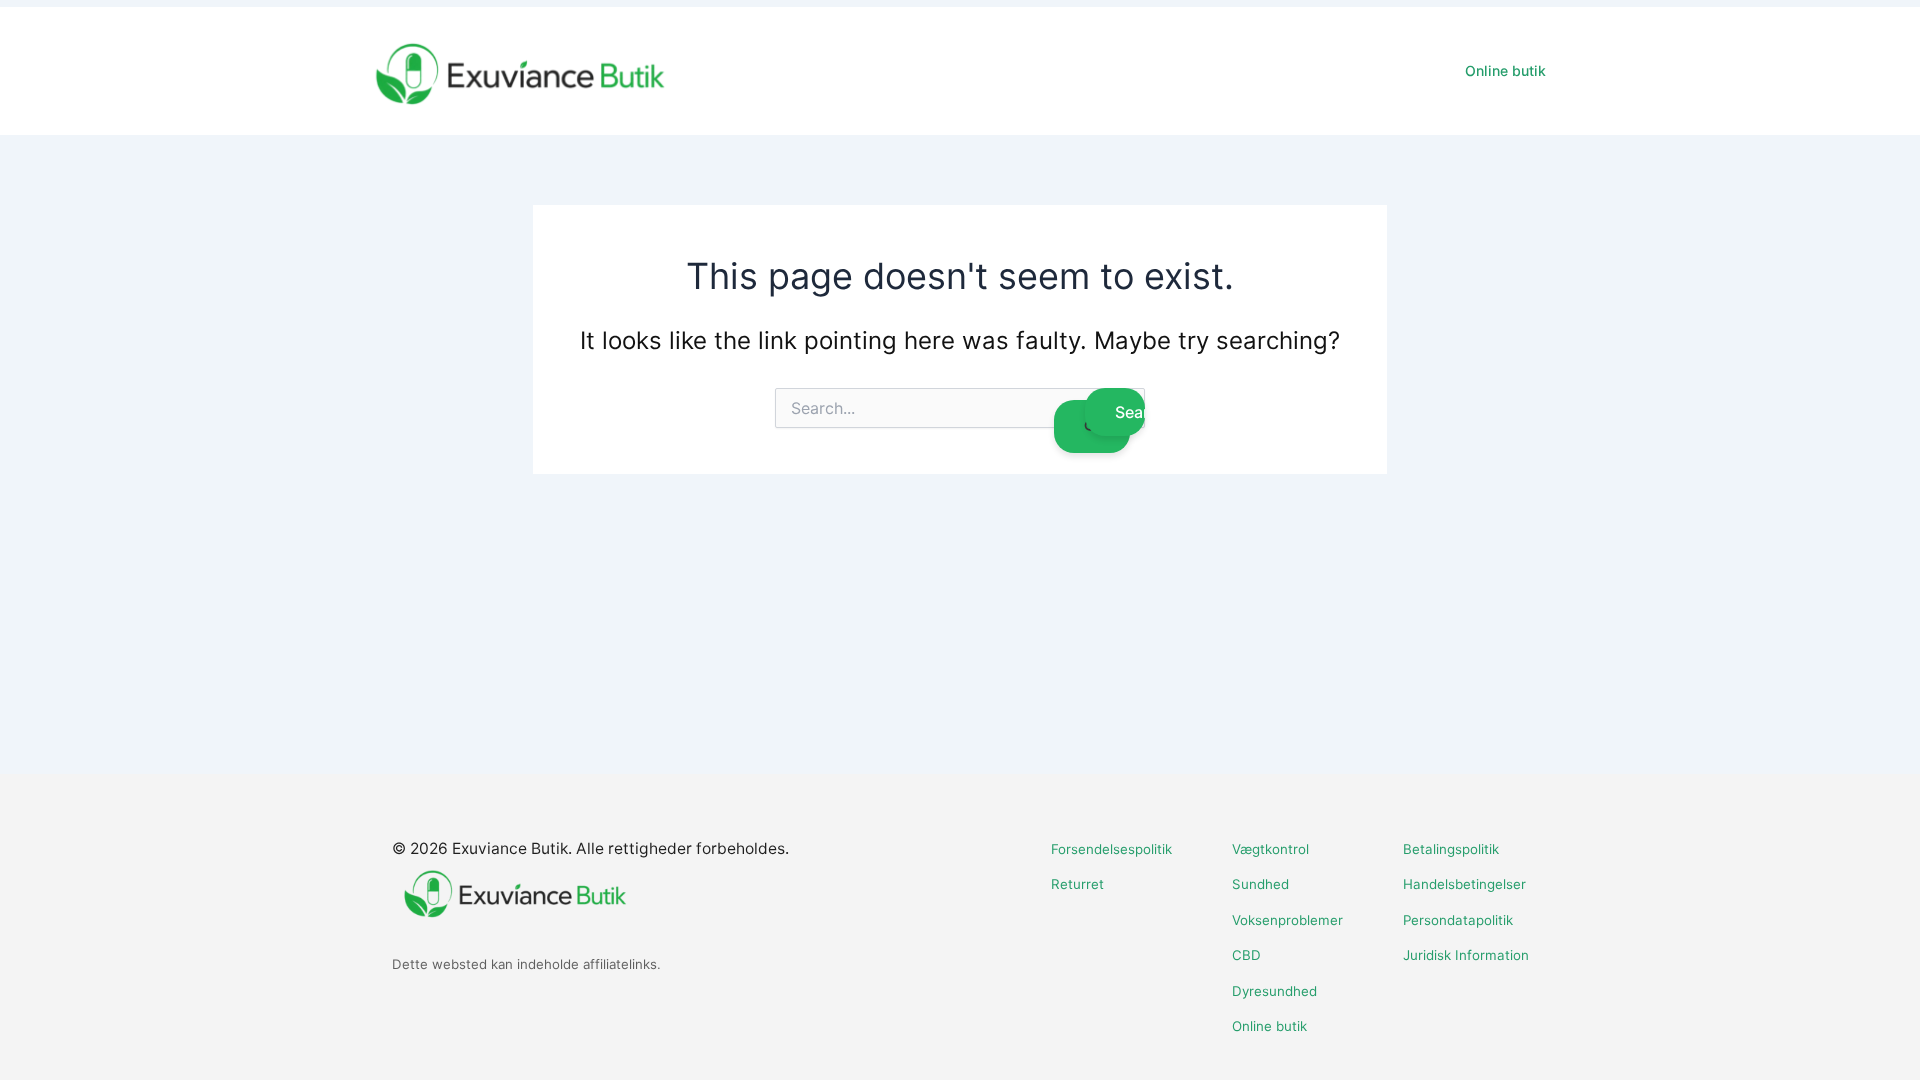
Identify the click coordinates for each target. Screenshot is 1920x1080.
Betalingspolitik (1451, 849)
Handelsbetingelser (1464, 884)
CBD (1246, 955)
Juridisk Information (1466, 955)
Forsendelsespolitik (1111, 849)
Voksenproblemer (1287, 920)
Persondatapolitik (1458, 920)
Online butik (1505, 70)
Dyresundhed (1274, 991)
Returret (1077, 884)
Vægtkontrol (1270, 849)
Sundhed (1260, 884)
